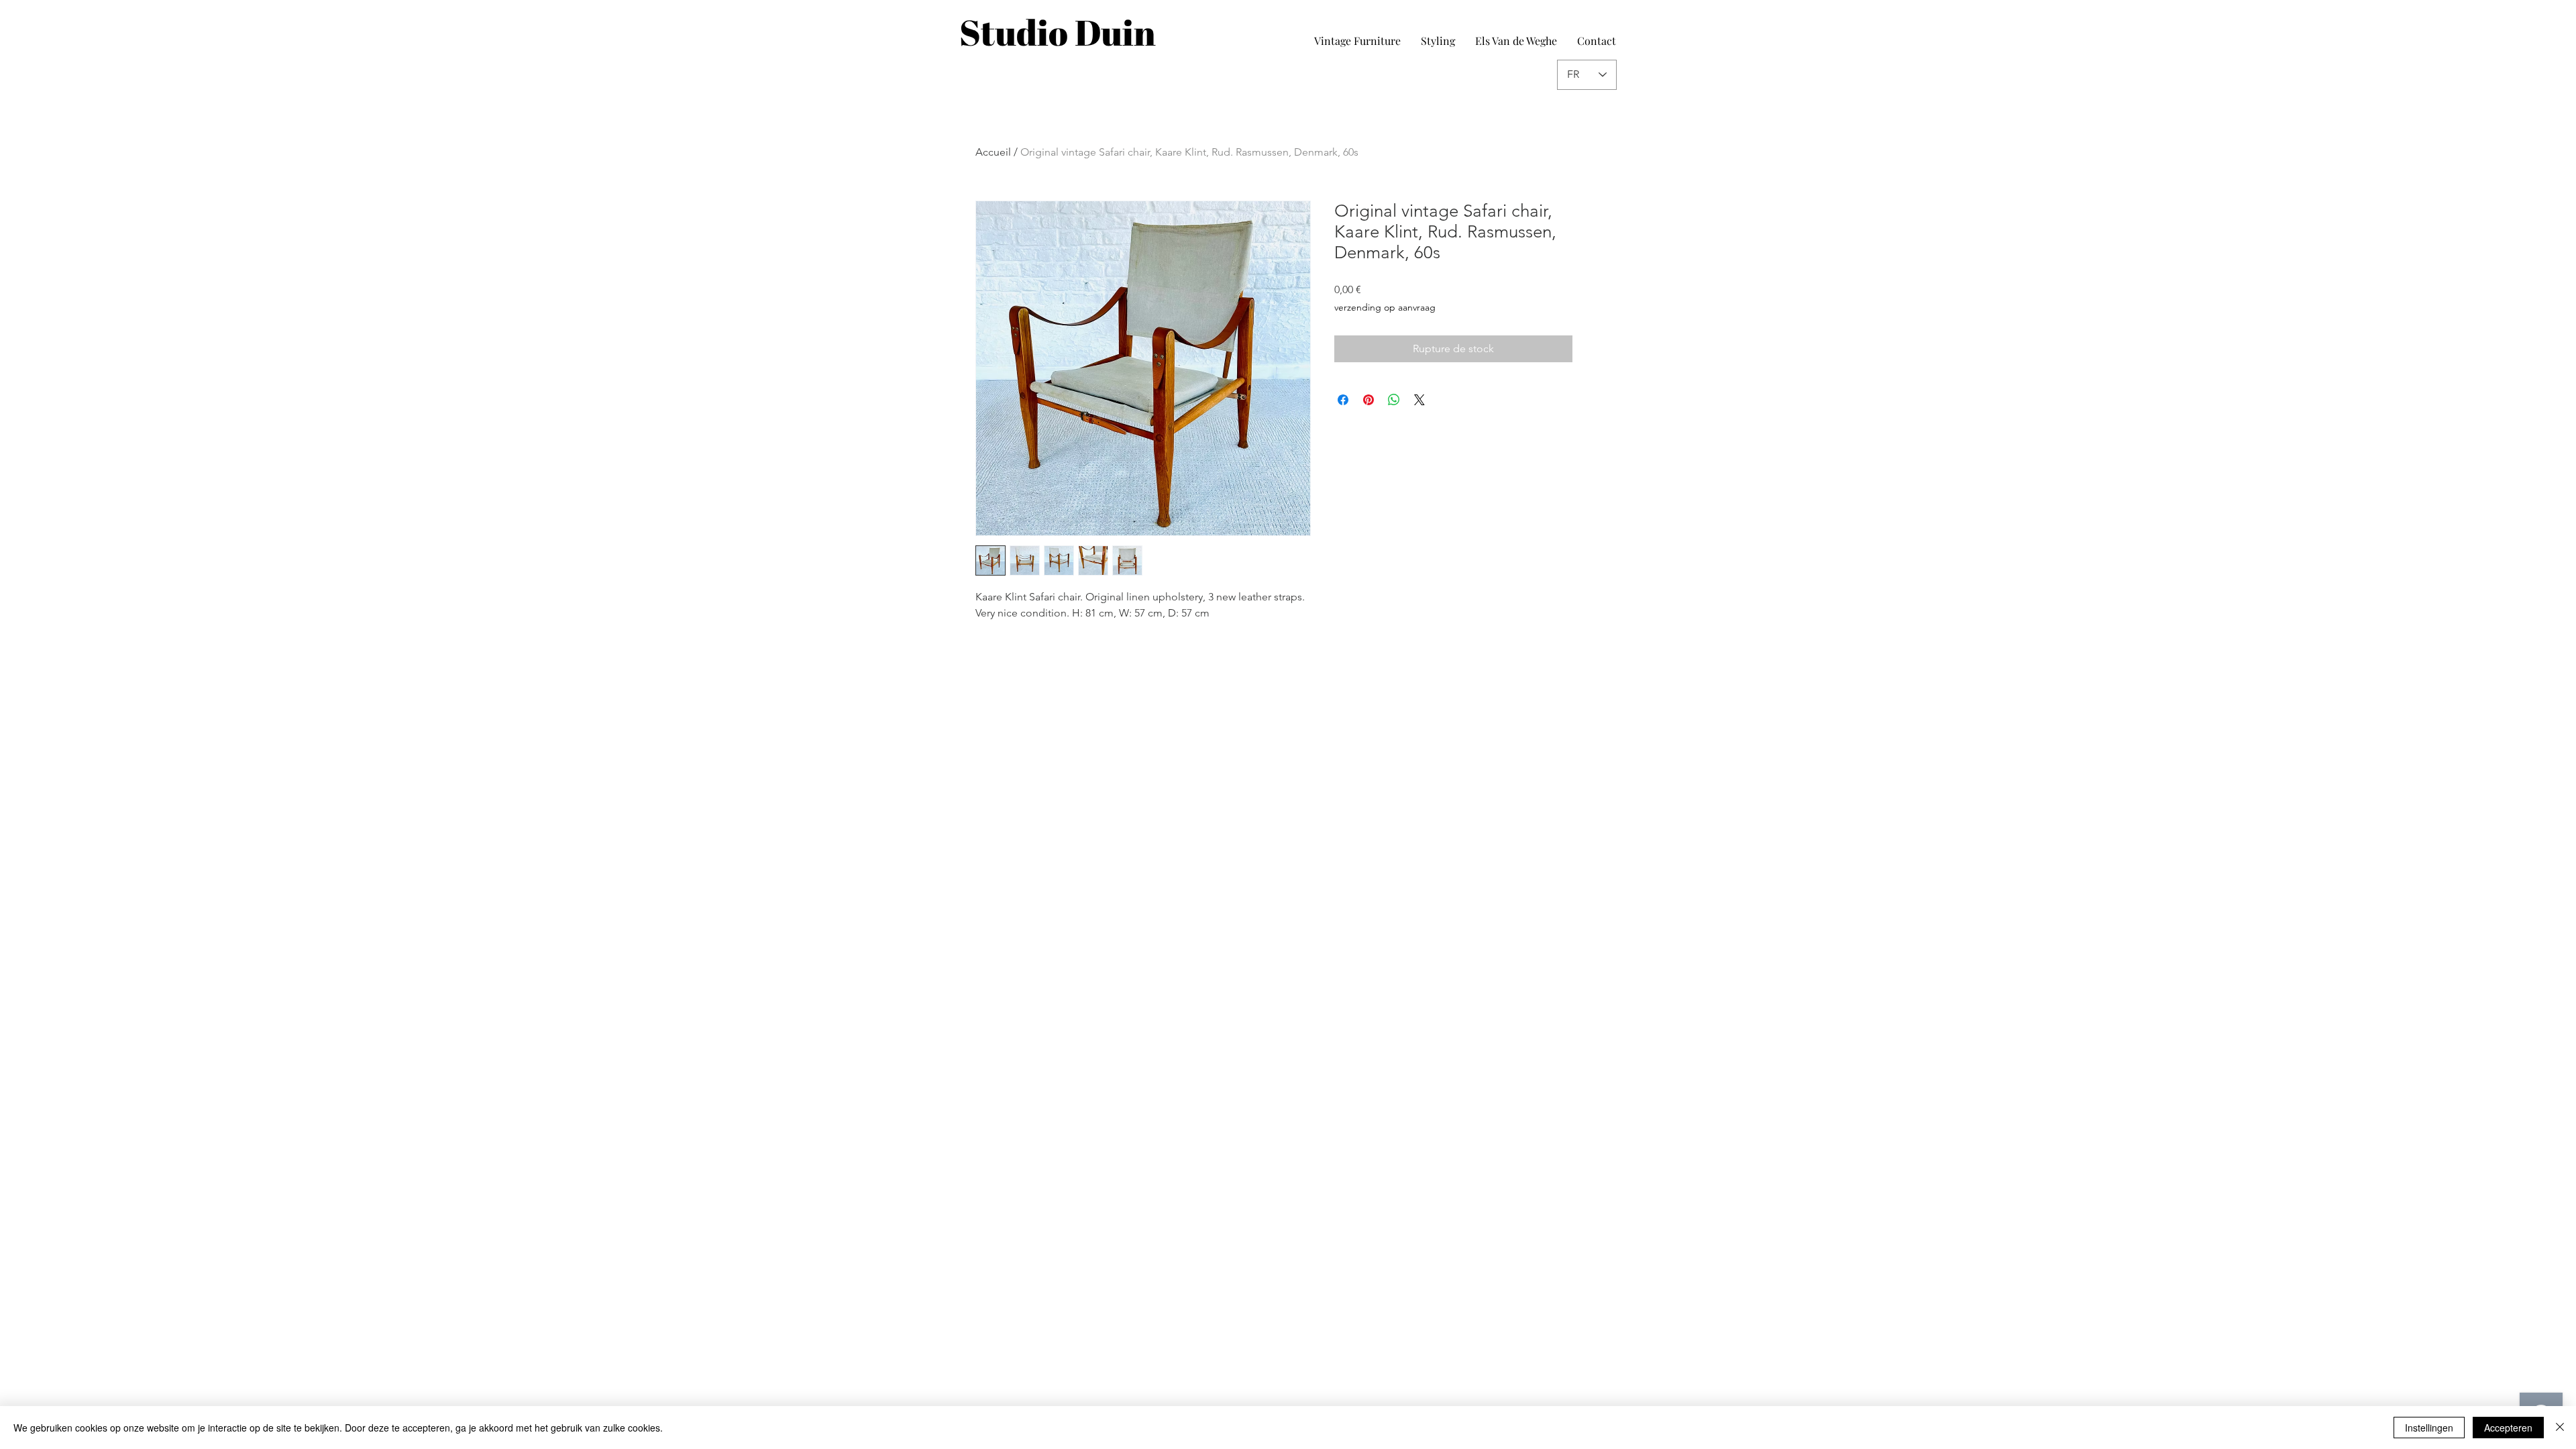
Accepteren (2508, 1428)
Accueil (993, 152)
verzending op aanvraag (1385, 307)
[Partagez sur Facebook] (1343, 400)
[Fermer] (2560, 1428)
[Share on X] (1419, 400)
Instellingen (2429, 1428)
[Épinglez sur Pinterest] (1368, 400)
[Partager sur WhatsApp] (1394, 400)
